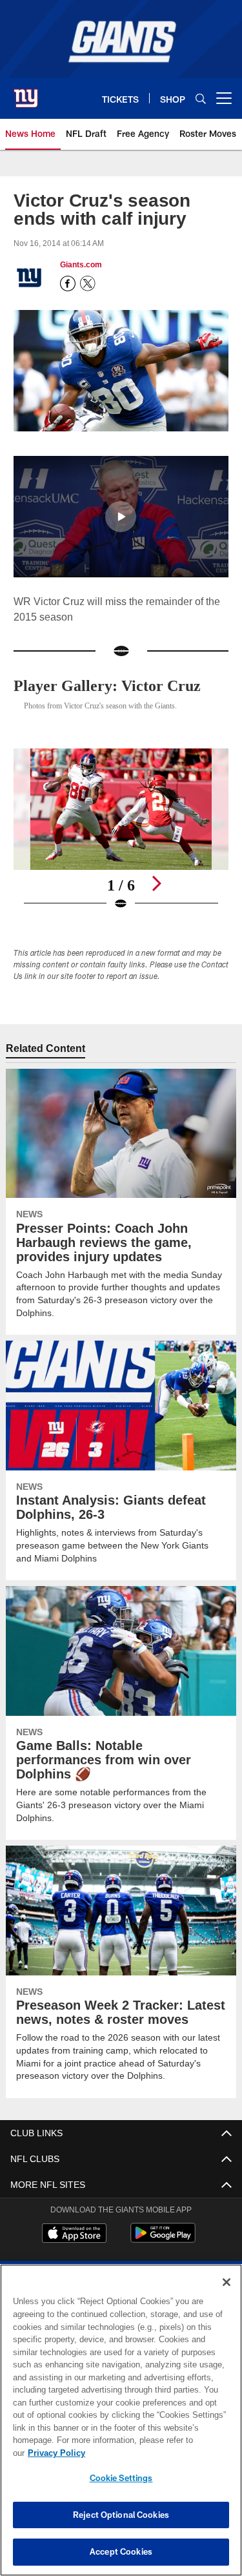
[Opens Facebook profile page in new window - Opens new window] (68, 283)
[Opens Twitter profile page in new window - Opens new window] (88, 283)
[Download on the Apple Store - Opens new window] (74, 2233)
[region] (121, 2427)
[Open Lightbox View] (121, 828)
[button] (121, 515)
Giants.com (81, 265)
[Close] (227, 2295)
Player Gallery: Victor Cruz (110, 684)
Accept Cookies (121, 2551)
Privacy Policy (156, 2453)
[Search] (201, 98)
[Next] (156, 882)
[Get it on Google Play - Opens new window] (163, 2238)
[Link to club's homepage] (26, 93)
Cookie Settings (121, 2478)
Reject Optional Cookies (121, 2515)
